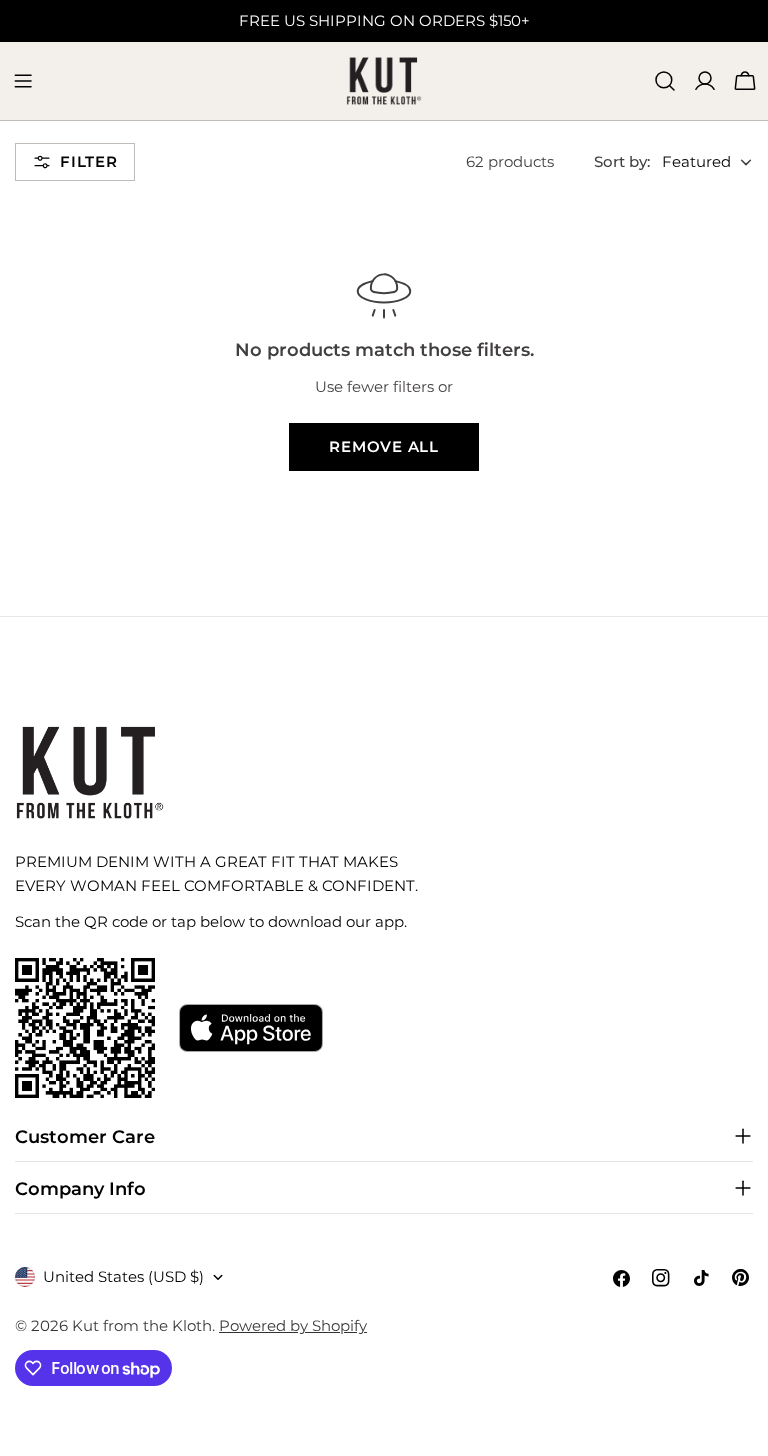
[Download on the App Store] (251, 1028)
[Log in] (705, 81)
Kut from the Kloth (142, 1325)
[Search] (665, 81)
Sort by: (622, 161)
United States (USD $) (123, 1276)
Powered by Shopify (293, 1325)
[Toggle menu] (23, 81)
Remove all (384, 446)
